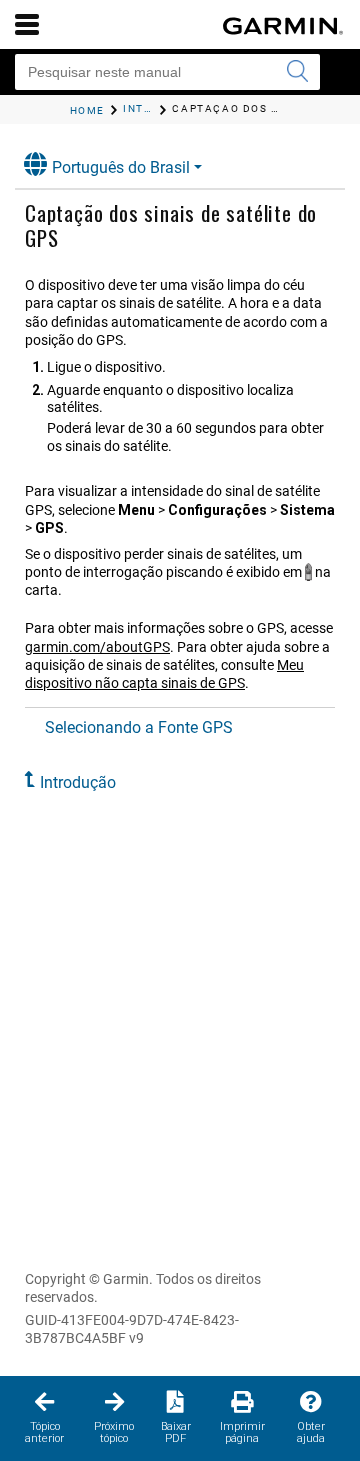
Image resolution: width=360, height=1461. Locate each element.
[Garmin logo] (283, 26)
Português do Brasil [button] (121, 167)
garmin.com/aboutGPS (97, 647)
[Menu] (27, 24)
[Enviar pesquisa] (297, 72)
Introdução (78, 782)
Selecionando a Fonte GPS (139, 727)
